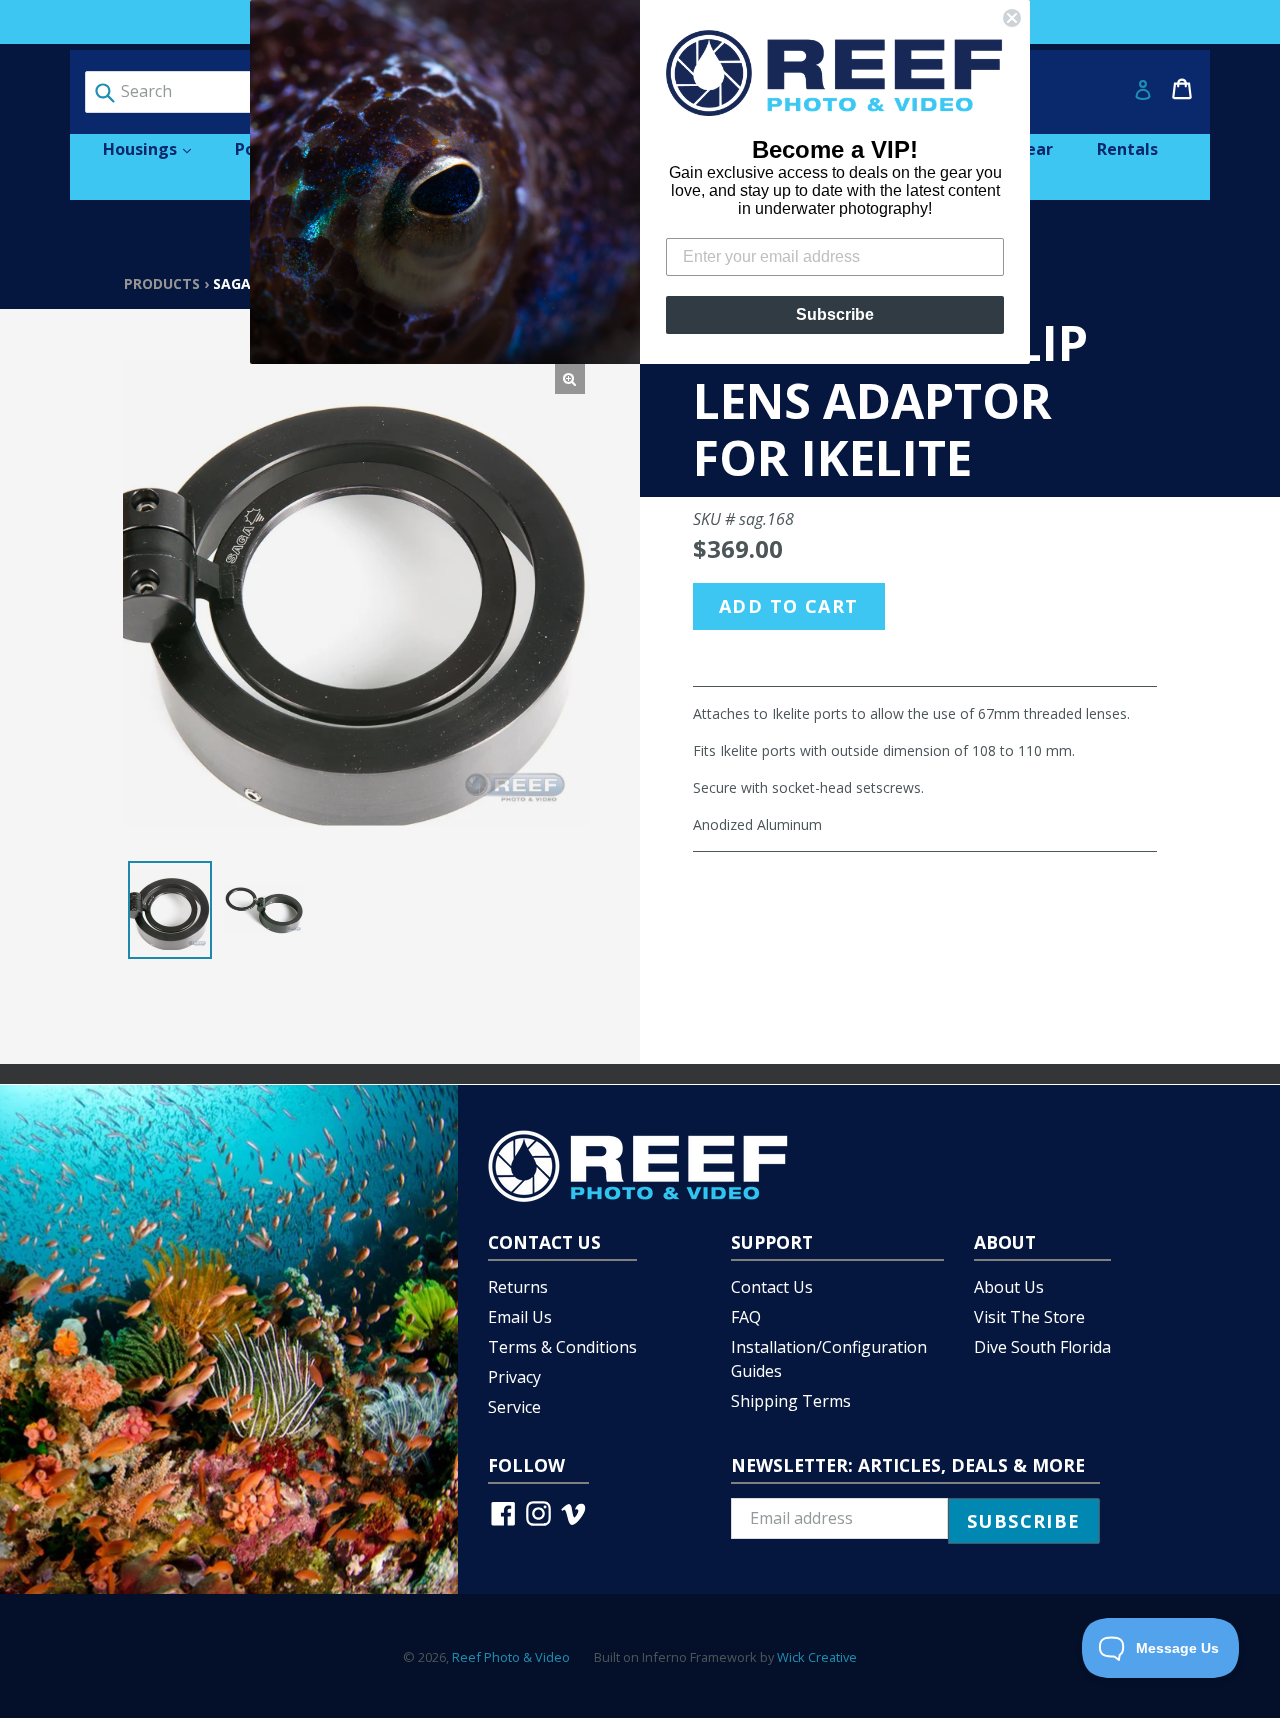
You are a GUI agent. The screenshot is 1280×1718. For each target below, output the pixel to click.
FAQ (746, 1317)
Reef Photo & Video (511, 1657)
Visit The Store (1029, 1317)
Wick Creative (817, 1657)
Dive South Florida (1042, 1347)
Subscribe (835, 314)
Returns (518, 1287)
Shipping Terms (791, 1401)
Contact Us (772, 1287)
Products (162, 283)
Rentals (1127, 149)
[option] (170, 910)
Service (514, 1407)
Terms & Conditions (562, 1347)
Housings (157, 148)
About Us (1009, 1287)
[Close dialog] (1012, 18)
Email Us (520, 1317)
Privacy (514, 1377)
